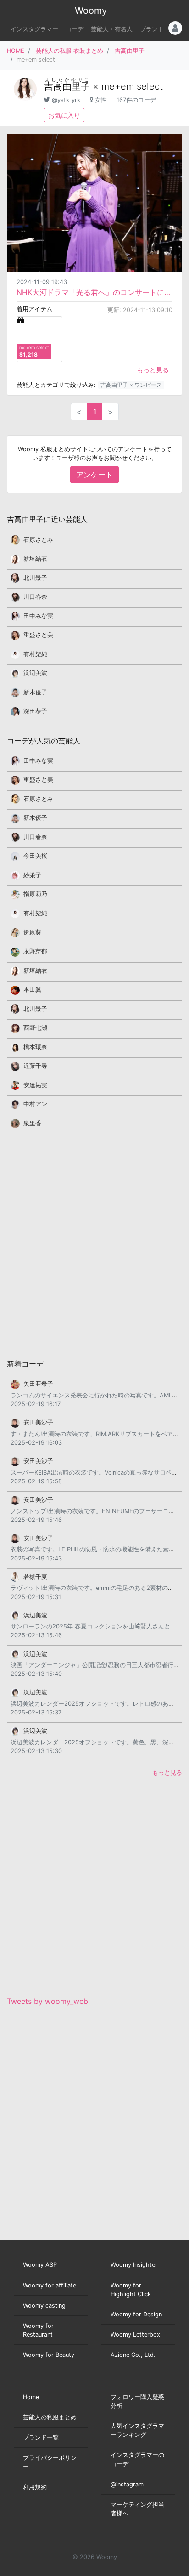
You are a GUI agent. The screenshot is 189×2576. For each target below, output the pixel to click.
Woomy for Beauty (49, 2355)
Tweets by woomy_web (47, 2001)
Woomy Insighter (134, 2265)
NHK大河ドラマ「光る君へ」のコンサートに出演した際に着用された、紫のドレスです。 (94, 292)
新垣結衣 (35, 559)
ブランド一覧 (41, 2437)
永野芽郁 (35, 951)
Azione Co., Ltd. (133, 2355)
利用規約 (35, 2487)
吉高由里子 (130, 51)
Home (31, 2397)
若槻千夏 (35, 1577)
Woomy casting (44, 2306)
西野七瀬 (35, 1028)
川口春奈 (35, 597)
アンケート (94, 475)
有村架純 (35, 654)
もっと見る (153, 370)
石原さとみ (38, 540)
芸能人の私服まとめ (50, 2417)
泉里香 (32, 1123)
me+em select (132, 86)
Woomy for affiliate (50, 2285)
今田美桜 (35, 856)
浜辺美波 (35, 673)
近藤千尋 (35, 1066)
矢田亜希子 (38, 1384)
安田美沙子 (38, 1422)
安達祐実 (35, 1085)
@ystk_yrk (66, 100)
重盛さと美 (38, 635)
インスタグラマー (34, 29)
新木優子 (35, 692)
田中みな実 (38, 616)
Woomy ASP (40, 2265)
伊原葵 (32, 932)
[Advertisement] (94, 1243)
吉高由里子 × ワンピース (131, 385)
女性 (101, 100)
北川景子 (35, 578)
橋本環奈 (35, 1047)
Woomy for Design (136, 2314)
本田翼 (32, 990)
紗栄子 (32, 875)
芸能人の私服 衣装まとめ (69, 51)
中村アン (35, 1104)
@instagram (127, 2484)
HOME (16, 51)
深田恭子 (35, 711)
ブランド (152, 29)
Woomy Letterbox (135, 2335)
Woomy (91, 11)
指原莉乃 (35, 894)
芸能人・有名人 (112, 29)
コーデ (75, 29)
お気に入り (64, 115)
